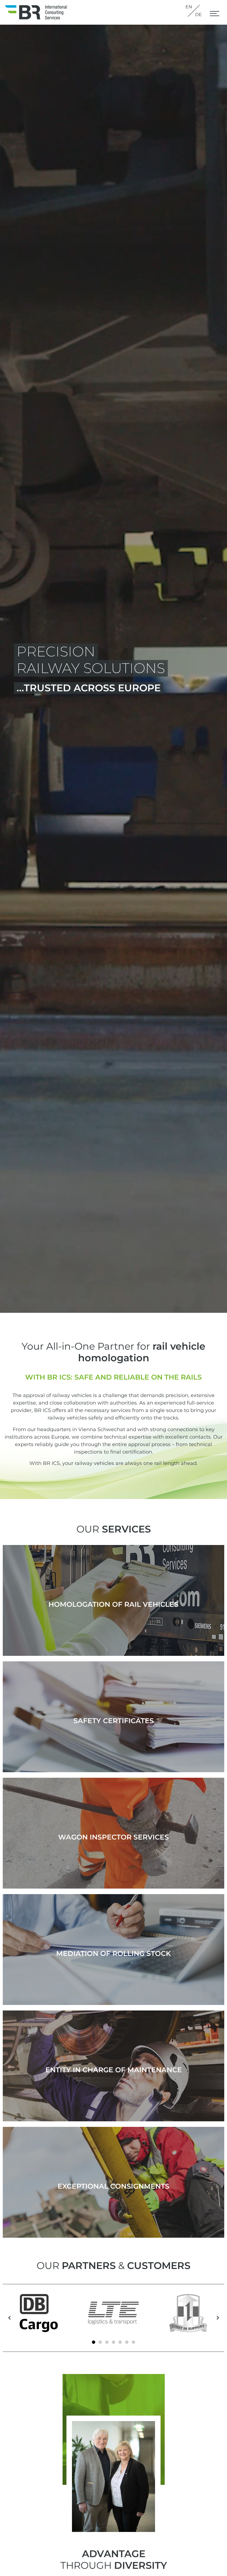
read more (114, 1608)
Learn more (114, 2190)
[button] (215, 15)
